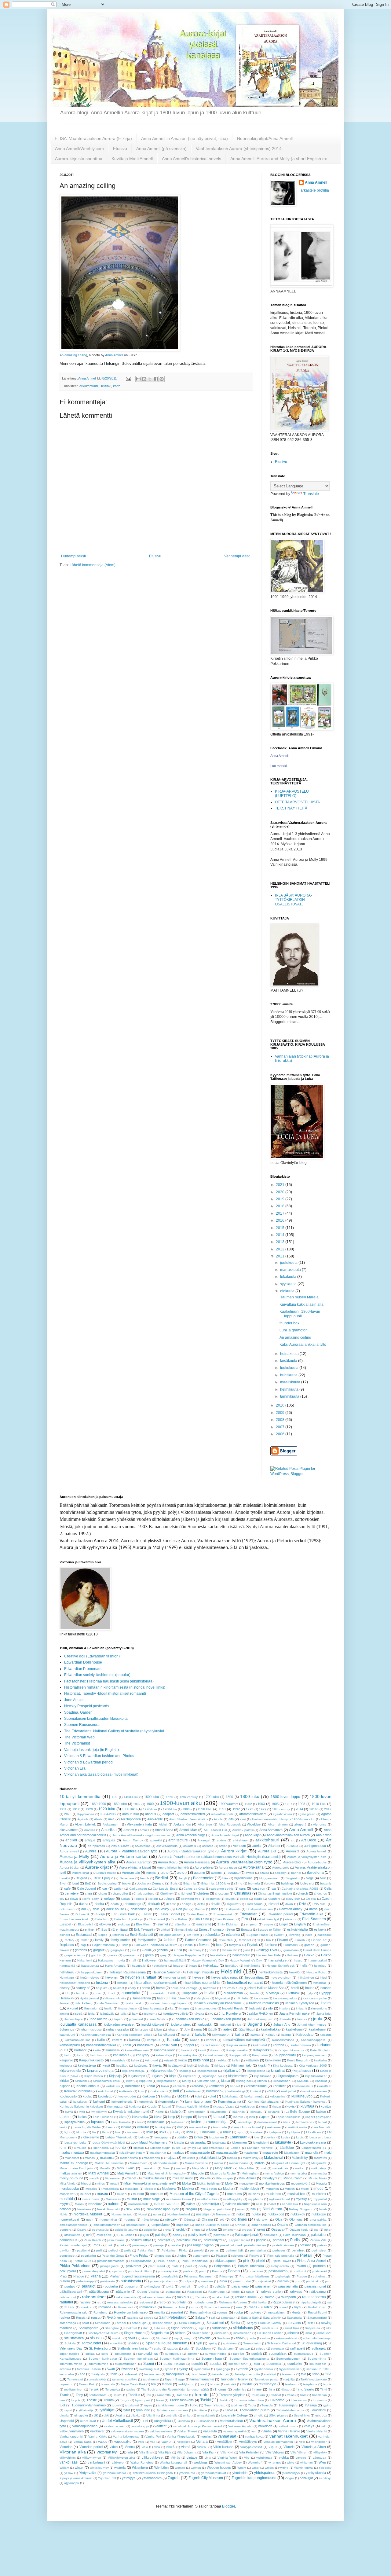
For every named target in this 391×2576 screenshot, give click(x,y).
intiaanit (301, 2008)
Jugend (255, 2024)
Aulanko (292, 1846)
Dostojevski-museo (260, 1909)
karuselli (112, 2050)
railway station (272, 2292)
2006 (281, 1434)
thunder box (289, 1323)
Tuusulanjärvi (288, 2405)
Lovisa (286, 2137)
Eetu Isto (102, 1919)
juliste (158, 2029)
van (254, 2431)
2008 (281, 1420)
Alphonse (320, 1824)
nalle (259, 2204)
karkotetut (260, 2045)
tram (303, 2395)
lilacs (105, 2132)
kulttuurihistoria (122, 2102)
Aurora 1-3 (267, 1851)
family (99, 1940)
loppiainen (217, 2137)
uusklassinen (205, 2421)
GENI (178, 1950)
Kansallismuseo (283, 2040)
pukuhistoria (131, 2281)
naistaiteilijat (210, 2204)
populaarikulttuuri (140, 2271)
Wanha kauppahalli (174, 2462)
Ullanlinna (153, 2415)
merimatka (320, 2173)
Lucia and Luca (321, 2137)
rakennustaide (126, 2297)
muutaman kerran (179, 2199)
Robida (69, 2307)
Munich (290, 2189)
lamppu (186, 2117)
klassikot (321, 2081)
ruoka (239, 2312)
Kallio (101, 2040)
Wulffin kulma (303, 2468)
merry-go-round (71, 2178)
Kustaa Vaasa (224, 2106)
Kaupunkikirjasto (91, 2060)
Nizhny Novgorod (301, 2209)
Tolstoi (118, 2395)
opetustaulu (100, 2230)
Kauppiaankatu (285, 2055)
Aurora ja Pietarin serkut (124, 1856)
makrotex (320, 2158)
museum (157, 2194)
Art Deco (309, 1840)
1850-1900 (98, 1804)
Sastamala (294, 2318)
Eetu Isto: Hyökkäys (128, 1919)
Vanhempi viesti (237, 556)
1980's (187, 1809)
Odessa (189, 2220)
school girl (139, 2323)
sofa (253, 2338)
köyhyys (274, 2112)
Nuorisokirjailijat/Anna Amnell (265, 138)
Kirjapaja (115, 2076)
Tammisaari (75, 2379)
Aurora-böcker (69, 1868)
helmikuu (320, 1966)
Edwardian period (280, 1914)
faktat (85, 1940)
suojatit (257, 2354)
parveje (159, 2245)
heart (193, 1966)
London (182, 2137)
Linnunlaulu (208, 2132)
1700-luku (211, 1797)
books (126, 1883)
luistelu (179, 2143)
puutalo (70, 2286)
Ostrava (277, 2229)
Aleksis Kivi (182, 1824)
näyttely (171, 2219)
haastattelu (218, 1955)
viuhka (284, 2457)
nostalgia (203, 2214)
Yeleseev (325, 2468)
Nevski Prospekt (108, 2209)
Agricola (83, 1819)
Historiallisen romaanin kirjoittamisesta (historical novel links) (115, 1687)
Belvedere (127, 1878)
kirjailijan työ (232, 2071)
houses (326, 1988)
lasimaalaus (156, 2122)
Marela (259, 2163)
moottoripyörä (301, 2183)
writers (269, 2468)
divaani (274, 1904)
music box (273, 2194)
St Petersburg (312, 2343)
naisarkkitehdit (138, 2204)
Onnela (240, 2225)
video (114, 2447)
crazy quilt (293, 1899)
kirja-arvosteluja (100, 2071)
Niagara (191, 2209)
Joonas (302, 2019)
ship (146, 2328)
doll (84, 1909)
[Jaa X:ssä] (150, 379)
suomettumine (99, 2364)
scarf (86, 2323)
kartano (278, 2045)
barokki (65, 1878)
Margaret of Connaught (288, 2163)
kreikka (166, 2096)
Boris (174, 1883)
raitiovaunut (68, 2297)
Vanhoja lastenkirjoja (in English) (91, 1750)
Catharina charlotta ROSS (300, 1889)
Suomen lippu (212, 2358)
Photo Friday (139, 2255)
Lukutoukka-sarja (313, 2142)
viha (157, 2447)
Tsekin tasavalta (182, 2400)
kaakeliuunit (318, 2029)
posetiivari (256, 2271)
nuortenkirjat (108, 2220)
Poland (301, 2266)
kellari (236, 2060)
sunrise (239, 2354)
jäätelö (227, 2029)
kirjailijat (278, 2071)
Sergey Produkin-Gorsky (264, 2323)
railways (296, 2292)
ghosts (212, 1950)
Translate (311, 494)
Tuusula (267, 2405)
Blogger (228, 2506)
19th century (281, 1809)
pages (144, 2235)
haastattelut (241, 1955)
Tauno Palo (87, 2384)
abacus (151, 1814)
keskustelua (87, 2065)
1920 (89, 1809)
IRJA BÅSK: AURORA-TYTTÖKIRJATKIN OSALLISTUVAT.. (293, 900)
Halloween (150, 1960)
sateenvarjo (68, 2323)
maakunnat (158, 2153)
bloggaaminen (269, 1878)
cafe (67, 1888)
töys (216, 2410)
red (99, 2302)
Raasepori (194, 2292)
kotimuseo (214, 2091)
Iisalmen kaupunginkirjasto (168, 2003)
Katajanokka (262, 2050)
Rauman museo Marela (299, 1297)
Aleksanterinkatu (139, 1824)
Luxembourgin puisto (165, 2148)
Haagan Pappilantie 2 (188, 1955)
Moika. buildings (208, 2183)
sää (82, 2374)
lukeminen (239, 2142)
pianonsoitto (201, 2256)
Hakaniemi (85, 1960)
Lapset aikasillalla (288, 2117)
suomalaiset (278, 2354)
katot (68, 2055)
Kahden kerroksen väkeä (135, 2035)
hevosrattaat (254, 1977)
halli (133, 1960)
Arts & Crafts (120, 1846)
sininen (180, 2333)
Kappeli (189, 2045)
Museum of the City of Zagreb (194, 2194)
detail (201, 1904)
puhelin (65, 2281)
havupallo (139, 1966)
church (303, 1893)
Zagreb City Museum (206, 2478)
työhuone (143, 2410)
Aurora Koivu (168, 1862)
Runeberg (100, 2312)
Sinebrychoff (73, 2333)
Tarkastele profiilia (314, 190)
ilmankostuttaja (153, 2008)
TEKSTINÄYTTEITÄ (291, 808)
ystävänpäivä (152, 2478)
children (203, 1893)
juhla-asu (142, 2029)
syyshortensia (263, 2369)
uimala (64, 2415)
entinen (90, 1929)
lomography (163, 2137)
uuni (145, 2421)
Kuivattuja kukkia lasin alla (301, 1305)
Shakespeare (88, 2328)
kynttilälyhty (99, 2112)
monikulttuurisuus (272, 2183)
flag (83, 1945)
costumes (213, 1899)
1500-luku (152, 1797)
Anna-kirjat (253, 1835)
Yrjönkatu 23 (107, 2478)
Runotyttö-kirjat (201, 2312)
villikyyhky (320, 2452)
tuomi (116, 2405)
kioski (262, 2065)
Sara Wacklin (272, 2318)
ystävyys (129, 2478)
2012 (281, 1249)
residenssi (146, 2302)
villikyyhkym (68, 2458)
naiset (191, 2204)
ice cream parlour (285, 1998)
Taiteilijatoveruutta (247, 2374)
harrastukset (278, 1960)
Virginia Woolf (227, 2458)
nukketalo (319, 2214)
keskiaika (320, 2060)
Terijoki (94, 2389)
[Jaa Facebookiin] (156, 379)
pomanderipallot (94, 2271)
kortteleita (126, 2091)
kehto (135, 2060)
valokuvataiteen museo (127, 2431)
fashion (170, 1940)
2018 (281, 1206)
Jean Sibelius (158, 2019)
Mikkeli (205, 2178)
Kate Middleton (321, 2050)
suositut (216, 2364)
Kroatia (183, 2096)
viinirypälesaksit (251, 2447)
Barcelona (315, 1873)
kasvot (216, 2050)
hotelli (295, 1988)
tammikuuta (290, 1396)
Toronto (201, 2394)
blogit (310, 1878)
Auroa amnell (69, 1851)
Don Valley (161, 1909)
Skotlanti (162, 2338)
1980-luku (170, 1809)
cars (243, 1888)
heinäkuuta (290, 1354)
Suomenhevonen (288, 2359)
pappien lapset (239, 2240)
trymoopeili (143, 2400)
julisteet (173, 2029)
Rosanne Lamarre (217, 2307)
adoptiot (168, 1814)
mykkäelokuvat (280, 2199)
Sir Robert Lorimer (270, 2333)
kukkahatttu (230, 2096)
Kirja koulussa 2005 (313, 2066)
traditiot (276, 2395)
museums (235, 2194)
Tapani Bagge (175, 2379)
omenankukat (136, 2225)
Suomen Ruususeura (82, 1725)
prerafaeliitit (170, 2276)
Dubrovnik (82, 1914)
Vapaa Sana (83, 2442)
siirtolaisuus (243, 2328)
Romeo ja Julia (174, 2307)
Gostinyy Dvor (267, 1950)
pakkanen (271, 2235)
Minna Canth (293, 2178)
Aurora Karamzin (139, 1862)
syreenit (242, 2369)
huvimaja (272, 1993)
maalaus (178, 2152)
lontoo (198, 2137)
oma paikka (318, 2220)
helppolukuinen (92, 1972)
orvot (261, 2229)
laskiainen (178, 2122)
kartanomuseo (301, 2045)
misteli (115, 2183)
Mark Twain (126, 2168)
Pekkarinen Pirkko (175, 2250)
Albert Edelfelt (85, 1824)
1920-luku (107, 1809)
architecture (178, 1840)
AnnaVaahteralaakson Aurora (288, 1835)
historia (102, 1983)
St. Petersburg (100, 2348)
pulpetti (189, 2281)
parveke (175, 2245)
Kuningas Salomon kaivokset (306, 2102)
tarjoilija (290, 2379)
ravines (85, 2302)
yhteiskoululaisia (115, 2473)
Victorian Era (75, 1768)
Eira (245, 1919)
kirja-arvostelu (70, 2071)
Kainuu (270, 2035)
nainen (114, 2204)
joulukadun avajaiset (119, 2024)
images (184, 2008)
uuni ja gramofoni (294, 1330)
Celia (328, 1888)
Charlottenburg (144, 1893)
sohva (266, 2338)
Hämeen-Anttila (115, 1998)
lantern (238, 2117)
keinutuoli (152, 2060)
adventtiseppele (222, 1814)
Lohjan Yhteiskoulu (119, 2137)
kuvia (291, 2106)
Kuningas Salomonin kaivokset (81, 2106)
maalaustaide (200, 2152)
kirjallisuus (302, 2071)
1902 (248, 1804)
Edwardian (248, 1914)
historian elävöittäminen (289, 1983)
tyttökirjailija (86, 2410)
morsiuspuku (69, 2189)
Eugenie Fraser (258, 1935)
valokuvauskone (161, 2431)
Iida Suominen (109, 2003)
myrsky (301, 2199)
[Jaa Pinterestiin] (162, 379)
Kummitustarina (230, 2101)
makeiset (189, 2158)
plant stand (157, 2266)
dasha (99, 1904)
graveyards (131, 1955)
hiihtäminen (306, 1978)
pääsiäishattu (288, 2286)
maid (328, 2152)
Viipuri (273, 2447)
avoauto (234, 1873)
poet (189, 2266)
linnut (227, 2132)
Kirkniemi (81, 2081)
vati (153, 2442)
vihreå (170, 2447)
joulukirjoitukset (153, 2024)
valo (324, 2426)
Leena (111, 2127)
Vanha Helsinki (289, 2431)
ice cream (261, 1998)
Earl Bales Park (123, 1914)
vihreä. (202, 2447)
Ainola (218, 1819)
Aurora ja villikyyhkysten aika (88, 1862)
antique (90, 1840)
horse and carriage (184, 1988)
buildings (287, 1883)
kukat (212, 2096)
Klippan (65, 2086)
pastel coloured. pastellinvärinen (243, 2245)
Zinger (289, 2478)
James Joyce (74, 2019)
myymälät (320, 2199)
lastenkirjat (245, 2122)
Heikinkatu (211, 1965)
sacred (149, 2318)
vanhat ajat (227, 2436)
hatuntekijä (67, 1966)
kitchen (262, 2081)
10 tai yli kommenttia (80, 1796)
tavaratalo (108, 2384)
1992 (236, 1809)
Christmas (243, 1893)
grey (163, 1955)
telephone (310, 2384)
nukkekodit (276, 2214)
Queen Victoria (148, 2292)
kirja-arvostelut (162, 2071)
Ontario (283, 2225)
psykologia (283, 2276)
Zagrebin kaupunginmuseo (254, 2478)
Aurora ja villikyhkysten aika (307, 1857)
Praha (96, 2276)
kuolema (135, 2106)
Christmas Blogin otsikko (275, 1893)
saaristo (133, 2318)
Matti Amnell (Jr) (129, 2173)
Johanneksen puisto (226, 2019)
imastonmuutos (206, 2008)
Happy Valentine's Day (208, 1960)
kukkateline (278, 2096)
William (64, 2468)
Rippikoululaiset (284, 2302)
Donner (200, 1909)
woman (180, 2468)
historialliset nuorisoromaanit (155, 1983)
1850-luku (119, 1804)
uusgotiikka (163, 2421)
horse (160, 1988)
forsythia (235, 1945)
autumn (199, 1873)
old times (239, 2219)
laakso (321, 2112)
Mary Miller (247, 2168)
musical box (296, 2194)
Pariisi (295, 2240)
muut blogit (151, 2199)
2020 (281, 1192)
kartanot (80, 2050)
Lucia (300, 2137)
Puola (223, 2281)
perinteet (298, 2250)
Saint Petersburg (173, 2317)
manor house (239, 2163)
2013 (281, 1242)
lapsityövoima (75, 2122)
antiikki (71, 1840)
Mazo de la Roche (223, 2173)
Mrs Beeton (209, 2189)
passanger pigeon (200, 2245)
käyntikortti (219, 2112)
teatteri (167, 2384)
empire (268, 1924)
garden (309, 1945)
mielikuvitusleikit (154, 2178)
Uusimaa (184, 2421)
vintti (208, 2458)
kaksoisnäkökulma (78, 2040)
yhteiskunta (187, 2473)
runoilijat (177, 2312)
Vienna (130, 2447)
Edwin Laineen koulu (75, 1919)
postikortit (299, 2271)
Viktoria (289, 2447)
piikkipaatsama (141, 2261)
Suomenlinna (317, 2359)
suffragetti (319, 2348)
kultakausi (80, 2102)
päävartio (123, 2292)
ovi (88, 2235)
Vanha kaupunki (71, 2437)
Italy (135, 2014)
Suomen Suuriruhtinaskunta (249, 2359)
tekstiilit (247, 2384)
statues (173, 2348)
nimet (241, 2209)
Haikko (309, 1955)
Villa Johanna (187, 2452)
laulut (63, 2127)
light (67, 2132)
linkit (150, 2132)
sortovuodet (91, 2343)
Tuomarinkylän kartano (89, 2405)
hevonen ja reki (175, 1978)
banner (296, 1873)
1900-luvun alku (181, 1803)
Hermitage (67, 1978)
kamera (117, 2040)
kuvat (277, 2106)
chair (89, 1893)
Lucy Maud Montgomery (149, 2142)
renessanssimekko (120, 2302)
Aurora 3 (293, 1851)
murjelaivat (67, 2194)
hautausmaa (90, 1966)
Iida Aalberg (84, 2003)
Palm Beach (92, 2240)
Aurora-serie (281, 1868)
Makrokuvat (274, 2158)
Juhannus (67, 2029)
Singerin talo (160, 2333)
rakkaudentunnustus (157, 2297)
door (214, 1909)
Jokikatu (285, 2019)
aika (111, 1819)
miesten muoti (183, 2178)
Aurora (91, 1851)
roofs (194, 2307)
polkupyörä (68, 2271)
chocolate (222, 1893)
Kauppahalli (238, 2055)
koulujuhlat (288, 2091)
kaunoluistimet (213, 2055)
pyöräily (220, 2286)
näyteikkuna (150, 2220)
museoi (122, 2194)
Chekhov (166, 1893)
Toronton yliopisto (232, 2395)
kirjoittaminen (238, 2076)
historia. (123, 1983)
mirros (101, 2183)
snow (239, 2338)
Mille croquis (224, 2178)
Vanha (267, 2431)
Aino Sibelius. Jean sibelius (189, 1819)
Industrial (256, 2008)
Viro (247, 2458)
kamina (135, 2040)
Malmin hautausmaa (109, 2163)
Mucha (228, 2189)
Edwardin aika (311, 1914)
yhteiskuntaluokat (214, 2473)
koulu (271, 2091)
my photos (256, 2199)
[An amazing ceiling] (120, 350)
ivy (211, 2014)
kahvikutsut (166, 2035)
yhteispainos (265, 2473)
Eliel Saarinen (314, 1919)
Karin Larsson (211, 2045)
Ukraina (120, 2415)
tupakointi (132, 2405)
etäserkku (212, 1935)
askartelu (190, 1846)
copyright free (191, 1899)
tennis (327, 2384)
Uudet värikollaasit (117, 2421)
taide (114, 2374)
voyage (301, 2458)
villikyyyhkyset (153, 2457)
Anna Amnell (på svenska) (161, 149)
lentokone (274, 2127)
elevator (291, 1919)
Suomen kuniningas (138, 2359)
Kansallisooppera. (314, 2040)
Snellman (223, 2338)
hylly (310, 1993)
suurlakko (295, 2364)
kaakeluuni (67, 2035)
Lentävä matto (297, 2127)
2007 (281, 1427)
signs (203, 2328)
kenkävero (273, 2060)
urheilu (259, 2415)
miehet (131, 2178)
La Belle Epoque (298, 2112)
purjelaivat (264, 2281)
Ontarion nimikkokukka (311, 2225)
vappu (103, 2442)
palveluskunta (187, 2240)
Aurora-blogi (292, 1862)
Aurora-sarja (253, 1867)
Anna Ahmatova (271, 1830)
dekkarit (154, 1904)
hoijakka (102, 1988)
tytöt (127, 2410)
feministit (245, 1940)
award (250, 1873)
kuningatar (116, 2106)
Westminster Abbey (228, 2462)
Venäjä (202, 2442)
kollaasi (197, 2086)
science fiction (163, 2323)
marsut (181, 2168)
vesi (302, 2442)
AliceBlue (254, 1824)
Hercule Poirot (316, 1972)
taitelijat (271, 2374)
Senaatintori (215, 2323)
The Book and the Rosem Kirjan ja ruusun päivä (175, 2389)
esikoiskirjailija (298, 1929)
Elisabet (65, 1924)
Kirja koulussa (283, 2066)
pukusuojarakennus (164, 2281)
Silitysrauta (312, 2328)
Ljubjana (275, 2132)
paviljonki (83, 2250)
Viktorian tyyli (108, 2452)
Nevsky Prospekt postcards (87, 1706)
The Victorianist (77, 1743)
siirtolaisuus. (270, 2328)
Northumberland (179, 2214)
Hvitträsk (293, 1993)
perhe (214, 2250)
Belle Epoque (104, 1878)
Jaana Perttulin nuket (295, 2013)
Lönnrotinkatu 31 (314, 2148)
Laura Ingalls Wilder (87, 2127)
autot (181, 1873)
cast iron (259, 1888)
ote (316, 2230)
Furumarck (291, 1945)
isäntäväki (107, 2014)
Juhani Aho (282, 2024)
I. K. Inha (242, 1998)
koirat (151, 2086)
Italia (123, 2014)
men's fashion (274, 2173)
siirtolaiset (219, 2328)
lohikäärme (91, 2137)
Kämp (160, 2112)
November (223, 2214)
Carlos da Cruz (194, 1889)
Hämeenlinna (141, 1998)
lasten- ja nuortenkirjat (210, 2122)
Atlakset (274, 1846)
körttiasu (256, 2112)
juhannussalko (118, 2029)
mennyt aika (298, 2173)
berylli (183, 1878)
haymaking (159, 1966)
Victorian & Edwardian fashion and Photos (99, 1756)
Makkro (232, 2158)
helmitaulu (67, 1972)
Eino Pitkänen (225, 1919)
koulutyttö (105, 2096)
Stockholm (203, 2348)
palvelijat (164, 2240)
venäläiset (225, 2442)
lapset (265, 2117)
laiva (122, 2117)
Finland (282, 1940)
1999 (263, 1809)
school (121, 2323)
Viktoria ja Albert (314, 2447)
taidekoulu (131, 2374)
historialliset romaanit (245, 1983)
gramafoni (291, 1950)
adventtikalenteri (193, 1814)
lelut (180, 2127)
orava (167, 2230)
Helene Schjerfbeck (281, 1966)
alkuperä (300, 1824)
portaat (188, 2271)
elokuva (105, 1924)
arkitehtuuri (241, 1840)
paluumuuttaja (141, 2240)
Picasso (221, 2256)
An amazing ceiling (73, 355)
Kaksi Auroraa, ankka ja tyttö (303, 1345)
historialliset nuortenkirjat (202, 1983)
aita (231, 1819)
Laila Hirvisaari (103, 2117)
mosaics (91, 2189)
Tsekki (206, 2400)
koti (176, 2091)
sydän (169, 2369)
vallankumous (289, 2426)
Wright (242, 2468)
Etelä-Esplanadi (141, 1935)
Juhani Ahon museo (312, 2025)
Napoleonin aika (315, 2204)
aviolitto (216, 1873)
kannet (211, 2040)
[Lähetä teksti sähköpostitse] (128, 378)
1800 (229, 1797)
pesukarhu (88, 2256)
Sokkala (70, 2343)
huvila (209, 1993)
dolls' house (115, 1909)
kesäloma (141, 2066)
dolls (96, 1909)
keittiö (183, 2060)
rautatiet (66, 2302)
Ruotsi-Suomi (317, 2312)
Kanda (195, 2040)
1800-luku (250, 1796)
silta (329, 2328)
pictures (238, 2256)
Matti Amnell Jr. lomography (167, 2173)
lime (118, 2132)
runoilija (160, 2312)
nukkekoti (298, 2214)
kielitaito (204, 2066)
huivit (111, 1993)
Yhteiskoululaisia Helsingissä (153, 2473)
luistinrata (219, 2143)
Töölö (229, 2410)
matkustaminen (71, 2173)
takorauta (289, 2374)
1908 (301, 1804)
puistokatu (108, 2281)
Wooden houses (219, 2468)
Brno (239, 1883)
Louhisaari (239, 2137)
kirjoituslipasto (288, 2076)
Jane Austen (74, 1700)
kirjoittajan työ (212, 2076)
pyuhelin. (186, 2286)
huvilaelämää (233, 1993)
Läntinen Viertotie (260, 2148)
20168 (314, 1809)
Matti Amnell (98, 2173)
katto (117, 386)
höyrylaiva (203, 1998)
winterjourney (99, 2468)
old (222, 2219)
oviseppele (104, 2235)
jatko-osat (136, 2019)
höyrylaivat (223, 1998)
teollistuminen (74, 2389)
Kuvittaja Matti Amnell (132, 159)
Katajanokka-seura (291, 2050)
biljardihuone (243, 1878)
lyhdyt (192, 2148)
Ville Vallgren (275, 2452)
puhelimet (320, 2276)
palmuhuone (116, 2240)
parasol (278, 2240)
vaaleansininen (115, 2426)
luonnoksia (101, 2148)
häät (160, 1998)
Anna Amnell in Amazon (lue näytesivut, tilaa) (185, 138)
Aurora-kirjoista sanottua (79, 159)
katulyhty (143, 2055)
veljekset (184, 2442)
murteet (86, 2194)
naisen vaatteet (167, 2204)
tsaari (160, 2400)
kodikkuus (113, 2086)
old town (263, 2220)
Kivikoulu (303, 2081)
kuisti (198, 2096)
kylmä (69, 2112)
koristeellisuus (256, 2086)
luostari (139, 2148)
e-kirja (100, 1914)
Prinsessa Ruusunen (199, 2276)
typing (327, 2405)
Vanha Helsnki (317, 2431)
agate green (307, 1814)
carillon (119, 1889)
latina (287, 2122)
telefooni (291, 2384)
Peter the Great (113, 2256)
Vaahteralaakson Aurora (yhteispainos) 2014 (239, 149)
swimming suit (149, 2369)
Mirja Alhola (68, 2183)
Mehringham (250, 2173)
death (115, 1904)
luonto (121, 2148)
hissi (323, 1978)
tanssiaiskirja (97, 2379)
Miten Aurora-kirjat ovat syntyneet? (150, 2183)
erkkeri (165, 1930)
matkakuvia (280, 2168)
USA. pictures (278, 2415)
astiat (223, 1846)
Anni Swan (324, 1835)
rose (239, 2307)
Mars (166, 2168)
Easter (147, 1914)
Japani (118, 2019)
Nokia (64, 2214)
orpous (247, 2230)
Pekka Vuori (146, 2250)
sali (213, 2318)
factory (69, 1940)
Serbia (235, 2323)
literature (257, 2132)
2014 (281, 1235)
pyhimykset (152, 2286)
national (65, 2209)
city (62, 1899)
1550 (170, 1797)
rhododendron (203, 2302)
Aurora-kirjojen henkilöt (173, 1868)
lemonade (220, 2127)
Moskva (188, 2189)
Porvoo (234, 2271)
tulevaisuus (299, 2400)
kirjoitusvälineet (316, 2076)
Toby (79, 2395)
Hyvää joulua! (89, 1998)
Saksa (200, 2317)
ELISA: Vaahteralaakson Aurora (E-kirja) (93, 138)
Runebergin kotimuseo (131, 2312)
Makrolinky (300, 2158)
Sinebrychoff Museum (103, 2333)
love (257, 2137)
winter (79, 2468)
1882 (137, 1804)
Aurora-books (317, 1862)
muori (305, 2189)
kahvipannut (221, 2035)
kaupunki (66, 2060)
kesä (106, 2065)
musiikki (66, 2199)
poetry (203, 2266)
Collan (125, 1899)
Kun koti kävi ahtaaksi (264, 2102)
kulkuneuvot (301, 2096)
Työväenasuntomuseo (172, 2410)
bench (145, 1878)
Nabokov (95, 2204)
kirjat (173, 2076)
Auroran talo (131, 1873)
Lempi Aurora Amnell (247, 2127)
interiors (285, 2008)
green (149, 1955)
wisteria (120, 2468)
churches (320, 1893)
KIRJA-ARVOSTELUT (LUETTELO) (293, 794)
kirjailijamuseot (207, 2071)
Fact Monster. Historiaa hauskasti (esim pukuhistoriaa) (109, 1681)
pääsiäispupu (99, 2292)
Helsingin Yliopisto (200, 1972)
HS (68, 1993)
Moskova (169, 2189)
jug (239, 2025)
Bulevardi (307, 1883)
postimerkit (319, 2271)
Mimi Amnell (247, 2178)
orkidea (211, 2229)
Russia (81, 2318)
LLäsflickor (314, 2132)
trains (291, 2395)
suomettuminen (126, 2364)
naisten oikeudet (238, 2204)
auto (165, 1873)
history (65, 1988)
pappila (261, 2240)
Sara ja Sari (249, 2318)
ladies (82, 2117)
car (105, 1888)
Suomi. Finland (174, 2364)
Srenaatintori (252, 2343)
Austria (151, 1873)
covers (230, 1899)
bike (225, 1878)
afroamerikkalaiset (253, 1814)
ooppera (66, 2230)
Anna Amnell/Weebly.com (79, 149)
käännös (239, 2112)
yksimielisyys (291, 2473)
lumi (63, 2148)
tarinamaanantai (202, 2379)
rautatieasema (314, 2297)
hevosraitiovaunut (225, 1977)
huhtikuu (82, 1993)
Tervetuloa (113, 2389)
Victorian (66, 2447)
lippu (241, 2132)
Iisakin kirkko (135, 2003)
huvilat (255, 1993)
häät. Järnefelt (180, 1998)
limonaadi (133, 2132)
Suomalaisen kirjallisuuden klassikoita (96, 1719)
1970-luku (150, 1809)
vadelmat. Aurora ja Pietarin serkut (198, 2426)
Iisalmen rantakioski (264, 2003)
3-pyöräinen (86, 1814)
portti (203, 2271)
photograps (163, 2256)
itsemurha (150, 2014)
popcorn (116, 2271)
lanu (252, 2117)
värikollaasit (96, 2462)
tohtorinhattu (99, 2395)
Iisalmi (326, 2003)
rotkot (268, 2307)
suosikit (197, 2364)
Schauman (103, 2323)
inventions (320, 2008)
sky (176, 2338)
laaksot (66, 2117)
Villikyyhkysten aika (122, 2458)
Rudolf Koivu (317, 2307)
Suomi (149, 2364)
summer (193, 2354)
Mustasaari (113, 2199)
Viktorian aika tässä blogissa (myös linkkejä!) (101, 1774)
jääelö (213, 2029)
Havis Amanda (115, 1966)
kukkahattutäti (254, 2096)
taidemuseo (152, 2374)
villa (130, 2452)
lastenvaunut (268, 2122)
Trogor (125, 2400)
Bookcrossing (107, 1883)
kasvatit (187, 2050)
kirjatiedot (190, 2076)
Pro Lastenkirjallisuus (254, 2276)
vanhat (206, 2436)
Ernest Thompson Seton (217, 1929)
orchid (181, 2229)
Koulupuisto (68, 2096)
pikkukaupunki (225, 2261)
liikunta (81, 2132)
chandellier (120, 1893)
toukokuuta (290, 1368)
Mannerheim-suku (166, 2163)
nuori (90, 2220)
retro (162, 2302)
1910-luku (319, 1804)
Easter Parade (197, 1914)
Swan (111, 2369)
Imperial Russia (233, 2008)
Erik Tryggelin (144, 1929)
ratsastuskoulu (246, 2297)
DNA (303, 1904)
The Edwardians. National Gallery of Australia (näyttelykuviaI (114, 1731)
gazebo (162, 1950)
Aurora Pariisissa (197, 1862)
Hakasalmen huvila (111, 1960)
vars (141, 2442)
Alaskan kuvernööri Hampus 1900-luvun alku (283, 1819)
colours (169, 1899)
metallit (94, 2178)
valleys (309, 2426)
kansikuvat (145, 2045)
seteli (311, 2323)
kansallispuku (70, 2045)
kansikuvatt (168, 2045)
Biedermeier (203, 1878)
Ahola (98, 1819)
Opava (82, 2230)
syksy (183, 2369)
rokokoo (87, 2307)
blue (323, 1878)
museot (138, 2194)
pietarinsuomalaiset (111, 2261)
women (196, 2468)
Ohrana (207, 2219)
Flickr (124, 1945)
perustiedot (68, 2256)
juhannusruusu (91, 2029)
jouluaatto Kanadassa (78, 2024)
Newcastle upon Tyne (163, 2209)
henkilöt (295, 1972)
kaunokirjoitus (188, 2055)
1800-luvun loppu (285, 1797)
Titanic (64, 2395)
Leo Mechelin (322, 2127)
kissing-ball (244, 2081)
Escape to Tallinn (270, 1930)
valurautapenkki (234, 2431)
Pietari (306, 2255)
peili (99, 2250)
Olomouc (296, 2219)
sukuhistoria (123, 2354)
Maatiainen (292, 2153)
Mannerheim (139, 2163)
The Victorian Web (79, 1737)
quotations (173, 2292)
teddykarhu (186, 2384)
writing (284, 2468)
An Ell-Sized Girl (215, 1830)
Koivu (165, 2086)
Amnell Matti (188, 1830)
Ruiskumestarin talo (73, 2312)
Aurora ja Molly (74, 1856)
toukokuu (258, 2395)
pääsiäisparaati (71, 2292)
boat (76, 1883)
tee (202, 2384)
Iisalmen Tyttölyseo (300, 2003)
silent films (292, 2328)
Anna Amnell (114, 355)
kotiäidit (256, 2091)
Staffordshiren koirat (132, 2348)
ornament (230, 2230)
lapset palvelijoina (319, 2117)
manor (219, 2163)
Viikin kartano (223, 2447)
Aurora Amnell (316, 1851)
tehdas (215, 2384)
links (163, 2132)
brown (270, 1883)
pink (246, 2261)
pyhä (170, 2286)
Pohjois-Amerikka (251, 2266)
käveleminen (197, 2112)
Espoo (103, 1935)
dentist (171, 1904)
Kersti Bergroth (298, 2060)
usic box (321, 2415)
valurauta (210, 2431)
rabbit (236, 2292)
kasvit (202, 2050)
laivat (158, 2117)
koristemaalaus (303, 2086)
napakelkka (290, 2204)
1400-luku (131, 1797)
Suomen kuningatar (103, 2359)
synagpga (223, 2369)
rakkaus (183, 2297)
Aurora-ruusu (228, 1868)
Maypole (197, 2173)
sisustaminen (74, 2338)
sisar (309, 2333)
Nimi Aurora (272, 2209)
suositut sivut (238, 2364)
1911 (63, 1809)
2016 (281, 1220)
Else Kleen (144, 1924)
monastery (246, 2183)
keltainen (252, 2060)
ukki (106, 2415)
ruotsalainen (277, 2312)
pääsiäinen (263, 2286)
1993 (250, 1809)
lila (94, 2132)
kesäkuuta (289, 1361)
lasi (139, 2122)
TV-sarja (311, 2405)
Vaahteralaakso (231, 2421)
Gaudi (146, 1950)
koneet (235, 2086)
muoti (319, 2189)
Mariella (105, 2168)
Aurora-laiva (204, 1867)
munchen (272, 2189)
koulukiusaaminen (314, 2091)
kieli (190, 2066)
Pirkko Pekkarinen (75, 2266)
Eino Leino (201, 1919)
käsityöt (176, 2112)
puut (328, 2281)
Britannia (190, 1883)
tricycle (76, 2400)
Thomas (221, 2389)
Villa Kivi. (227, 2452)
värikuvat (118, 2462)
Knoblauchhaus (88, 2086)
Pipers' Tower (281, 2261)
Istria (91, 2014)
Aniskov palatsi (243, 1830)
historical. (320, 1983)
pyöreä (203, 2286)
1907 (289, 1804)
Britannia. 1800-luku (216, 1883)
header (178, 1966)
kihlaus (220, 2066)
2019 (281, 1199)
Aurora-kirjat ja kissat (135, 1867)
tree (62, 2400)
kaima (240, 2035)
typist (68, 2410)
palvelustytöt (213, 2240)
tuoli (62, 2405)
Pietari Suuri (82, 2261)
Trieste (92, 2400)
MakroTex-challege (74, 2163)
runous (222, 2312)
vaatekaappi (140, 2426)
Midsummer (113, 2178)
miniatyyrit (270, 2178)
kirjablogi (185, 2071)
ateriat (257, 1846)
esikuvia (320, 1929)
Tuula (252, 2405)
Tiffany (257, 2389)
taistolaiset (199, 2374)
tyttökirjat (107, 2410)
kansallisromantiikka (101, 2045)
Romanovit (126, 2307)
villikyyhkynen (92, 2458)
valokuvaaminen (72, 2431)
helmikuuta (290, 1389)
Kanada (174, 2040)
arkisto (221, 1840)
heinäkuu (232, 1966)
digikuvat (233, 1904)
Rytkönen (114, 2317)
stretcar (245, 2348)
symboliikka (202, 2369)
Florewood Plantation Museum (155, 1945)
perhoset (279, 2250)
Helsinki (105, 386)
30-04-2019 (108, 1814)
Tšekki (224, 2400)
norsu (157, 2214)
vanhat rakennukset (289, 2436)
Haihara (292, 1955)
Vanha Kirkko (98, 2437)
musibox (254, 2194)
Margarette (319, 2163)
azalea (264, 1873)
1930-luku (129, 1809)
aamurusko (131, 1814)
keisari (168, 2060)
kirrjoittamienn (167, 2081)
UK (96, 2415)
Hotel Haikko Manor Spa (266, 1988)
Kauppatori (260, 2055)
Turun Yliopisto (215, 2405)
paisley (177, 2235)
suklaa (90, 2354)
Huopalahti (190, 1993)
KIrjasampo (137, 2076)
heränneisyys (90, 1978)
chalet (103, 1893)
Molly (229, 2183)
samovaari (228, 2318)
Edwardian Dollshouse (83, 1662)
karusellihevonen (137, 2050)
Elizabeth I (86, 1924)
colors (140, 1899)
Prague (79, 2276)
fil (259, 1940)
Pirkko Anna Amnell (311, 2261)
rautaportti (288, 2297)
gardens (81, 1950)
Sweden (127, 2369)
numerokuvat (69, 2219)
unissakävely (206, 2415)
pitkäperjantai (110, 2266)
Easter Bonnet (169, 1914)
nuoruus (130, 2220)
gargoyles (117, 1950)
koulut (87, 2096)
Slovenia (204, 2338)
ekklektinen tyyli (268, 1919)
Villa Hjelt (165, 2452)
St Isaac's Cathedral (281, 2343)
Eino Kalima (179, 1919)
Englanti (300, 1924)
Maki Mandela (211, 2158)
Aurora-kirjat (97, 1867)
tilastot (286, 2389)
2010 (281, 1405)
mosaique (132, 2189)
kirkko (64, 2081)
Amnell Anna (164, 1830)
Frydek (252, 1945)
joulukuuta (289, 1263)
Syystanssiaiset (290, 2369)
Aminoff (129, 1830)
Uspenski (67, 2421)
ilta (172, 2008)
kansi (127, 2045)
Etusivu (120, 149)
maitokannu (152, 2158)
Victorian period (91, 2447)
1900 (150, 1804)
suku (105, 2354)
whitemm (306, 2462)
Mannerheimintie (196, 2163)
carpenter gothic (222, 1889)
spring (213, 2343)
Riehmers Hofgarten (233, 2302)
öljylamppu (72, 2483)
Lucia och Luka (76, 2143)
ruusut (96, 2317)
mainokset (72, 2158)
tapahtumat (151, 2379)
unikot (187, 2415)
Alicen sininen (278, 1824)
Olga (279, 2219)
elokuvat (124, 1924)
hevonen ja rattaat (141, 1977)
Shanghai (112, 2328)
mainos (90, 2158)
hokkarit (119, 1988)
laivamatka (140, 2117)
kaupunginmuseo (314, 2055)
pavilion (65, 2250)
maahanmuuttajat (102, 2153)
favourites (226, 1940)
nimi (253, 2209)
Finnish (300, 1940)
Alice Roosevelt (230, 1824)
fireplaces (67, 1945)
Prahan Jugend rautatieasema (132, 2276)
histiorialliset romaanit (75, 1983)
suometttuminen (71, 2364)
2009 (281, 1413)
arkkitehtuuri (89, 386)
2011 (281, 1256)
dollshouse (139, 1909)
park (110, 2245)
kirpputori (145, 2081)
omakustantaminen (107, 2225)
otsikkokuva (72, 2235)
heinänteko (252, 1966)
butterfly (326, 1883)
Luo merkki (279, 766)
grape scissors (75, 1955)
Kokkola (180, 2086)
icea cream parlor (315, 1998)
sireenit (294, 2333)
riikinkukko (259, 2302)
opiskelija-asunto (126, 2230)
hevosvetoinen (281, 1978)
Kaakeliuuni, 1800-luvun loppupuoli (300, 1314)
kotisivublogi (236, 2091)
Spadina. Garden (78, 1712)
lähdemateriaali (213, 2148)
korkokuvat (105, 2091)
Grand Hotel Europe (317, 1950)
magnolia (312, 2152)
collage (109, 1899)
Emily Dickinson (228, 1924)
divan (289, 1904)
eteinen (119, 1935)
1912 (76, 1809)
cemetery (72, 1893)
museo (102, 2194)
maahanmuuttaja (72, 2152)
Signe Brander (182, 2328)
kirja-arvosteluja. (133, 2071)
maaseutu (271, 2152)
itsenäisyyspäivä (175, 2013)
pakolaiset (319, 2235)
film (268, 1940)
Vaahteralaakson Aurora (273, 2420)
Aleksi (163, 1824)
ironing (64, 2014)
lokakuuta (289, 1277)
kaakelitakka (270, 2029)
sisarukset (324, 2333)
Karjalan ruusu (237, 2045)
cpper (244, 1899)
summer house (216, 2354)
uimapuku (81, 2415)
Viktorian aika (73, 2452)
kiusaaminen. (282, 2081)
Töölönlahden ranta (290, 2410)
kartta (97, 2050)
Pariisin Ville (318, 2240)
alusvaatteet (69, 1830)
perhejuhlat (258, 2250)
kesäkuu (122, 2066)
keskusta (66, 2066)
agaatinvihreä (282, 1814)
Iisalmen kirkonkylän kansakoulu (218, 2003)
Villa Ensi (146, 2452)
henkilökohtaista (271, 1972)
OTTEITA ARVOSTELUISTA (297, 802)
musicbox (319, 2194)
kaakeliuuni (294, 2029)
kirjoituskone (263, 2076)
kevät (157, 2065)
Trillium (108, 2400)
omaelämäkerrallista (73, 2225)
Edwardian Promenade (83, 1669)
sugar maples (69, 2354)
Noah (323, 2209)
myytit (64, 2204)
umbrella (172, 2415)
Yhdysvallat (88, 2473)
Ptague (302, 2276)
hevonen (112, 1977)
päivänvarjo (240, 2286)
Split (199, 2343)
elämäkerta (183, 1924)
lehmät (126, 2127)
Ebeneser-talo (223, 1914)
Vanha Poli (153, 2437)
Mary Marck (200, 2168)
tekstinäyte (268, 2384)
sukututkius (173, 2354)
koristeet (279, 2086)
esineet (65, 1935)
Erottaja (247, 1930)
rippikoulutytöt (311, 2302)
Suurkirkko (274, 2364)
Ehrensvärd (157, 1919)
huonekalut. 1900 (163, 1993)
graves (112, 1955)
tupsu (148, 2405)
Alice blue (205, 1824)
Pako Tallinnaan (294, 2235)
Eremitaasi (120, 1929)
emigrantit (204, 1924)
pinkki (261, 2261)
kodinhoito (133, 2086)
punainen (206, 2281)
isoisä (79, 2014)
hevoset (198, 1977)
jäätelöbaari (247, 2029)
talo (303, 2374)
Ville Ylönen (299, 2452)
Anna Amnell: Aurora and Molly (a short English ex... (280, 159)
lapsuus (98, 2122)
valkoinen (265, 2426)
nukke (256, 2214)
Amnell (144, 1830)
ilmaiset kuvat (128, 2008)
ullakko (136, 2415)
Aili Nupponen (131, 1819)
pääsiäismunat (315, 2286)
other (328, 2230)
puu (298, 2281)
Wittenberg (140, 2468)
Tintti (323, 2389)
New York (133, 2209)
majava (171, 2158)
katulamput (121, 2055)
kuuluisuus (247, 2106)
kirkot (130, 2081)
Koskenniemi (159, 2091)
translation (320, 2395)
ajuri (243, 1819)
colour (154, 1899)
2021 (281, 1185)
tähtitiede (201, 2410)
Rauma (269, 2297)
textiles (130, 2389)
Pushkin (283, 2281)
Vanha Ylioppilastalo (181, 2437)
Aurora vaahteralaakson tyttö (244, 1862)
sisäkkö (117, 2338)
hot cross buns (232, 1988)
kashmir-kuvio (165, 2050)
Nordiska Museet (88, 2214)
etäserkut (233, 1935)
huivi (98, 1993)
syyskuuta (289, 1284)
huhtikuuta (289, 1375)
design (186, 1904)
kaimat (255, 2035)
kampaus (154, 2040)
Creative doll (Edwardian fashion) (92, 1656)
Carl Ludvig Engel (165, 1889)
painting (161, 2235)
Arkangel (204, 1840)
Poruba (217, 2271)
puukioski (313, 2281)
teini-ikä (231, 2384)
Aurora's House (105, 1873)
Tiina (272, 2389)
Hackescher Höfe (269, 1955)
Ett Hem (193, 1935)
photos (182, 2255)
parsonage (140, 2245)
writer (256, 2468)
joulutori (225, 2025)
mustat (132, 2199)
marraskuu (149, 2168)
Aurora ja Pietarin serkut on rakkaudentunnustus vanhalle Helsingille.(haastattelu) (219, 1857)
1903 (261, 1804)
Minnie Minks (318, 2178)
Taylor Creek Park (133, 2384)
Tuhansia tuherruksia (249, 2400)
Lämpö (236, 2148)
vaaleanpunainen (85, 2426)
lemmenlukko (198, 2127)
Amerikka (109, 1830)
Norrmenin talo (122, 2214)
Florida (188, 1945)
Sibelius (160, 2328)
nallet (272, 2204)
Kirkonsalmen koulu (107, 2081)
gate (133, 1950)
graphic (96, 1955)
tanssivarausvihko (125, 2379)
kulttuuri (99, 2101)
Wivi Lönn (161, 2468)
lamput (219, 2117)
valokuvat (97, 2431)
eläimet (163, 1924)
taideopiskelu (176, 2374)
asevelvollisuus (167, 1846)
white (291, 2462)
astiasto (208, 1846)
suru (257, 2364)
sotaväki (116, 2343)
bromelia (254, 1883)
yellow (69, 2473)
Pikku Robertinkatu (195, 2261)
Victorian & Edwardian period (88, 1762)
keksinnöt (201, 2060)
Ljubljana (294, 2132)
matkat (300, 2168)
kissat (226, 2081)
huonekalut (131, 1993)
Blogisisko (293, 1878)
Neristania (84, 2209)
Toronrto (182, 2395)
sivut (132, 2338)
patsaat (305, 2245)
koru (141, 2091)
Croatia (311, 1899)
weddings (201, 2462)
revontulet (179, 2302)
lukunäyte (283, 2142)
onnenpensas (261, 2225)
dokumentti (67, 1909)
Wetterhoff (255, 2462)
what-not (275, 2462)
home (146, 1988)
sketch (146, 2338)
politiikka (319, 2266)
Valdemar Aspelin (240, 2426)
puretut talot (242, 2281)
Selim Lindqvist (190, 2323)
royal (298, 2307)
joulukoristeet (181, 2024)
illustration (91, 2008)
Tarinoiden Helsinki (234, 2379)
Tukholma (277, 2400)
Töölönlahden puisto (254, 2410)
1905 (275, 1804)
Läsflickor (287, 2148)
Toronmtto (164, 2395)
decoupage (133, 1904)
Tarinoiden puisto (267, 2379)
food (219, 1945)
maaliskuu (251, 2153)
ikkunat (73, 2008)
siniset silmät (201, 2333)
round (284, 2307)
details (216, 1904)
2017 (281, 1213)
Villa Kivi (208, 2452)
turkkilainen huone (171, 2405)
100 (115, 1797)
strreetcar (278, 2348)
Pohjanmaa (222, 2266)
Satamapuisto (317, 2318)
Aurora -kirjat (234, 1851)
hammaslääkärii (175, 1960)
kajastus (326, 2035)
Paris (96, 2245)
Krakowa (148, 2096)
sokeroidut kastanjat (317, 2338)
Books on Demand (150, 1883)
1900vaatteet (229, 1804)
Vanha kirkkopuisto (126, 2437)
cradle (258, 1899)
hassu (298, 1960)
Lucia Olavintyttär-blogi (109, 2143)
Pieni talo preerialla (281, 2256)
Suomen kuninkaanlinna (177, 2359)
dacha (84, 1904)
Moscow (150, 2189)
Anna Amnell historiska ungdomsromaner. (142, 1835)
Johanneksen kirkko (189, 2019)
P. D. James (126, 2235)
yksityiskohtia (316, 2473)
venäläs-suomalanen (278, 2442)
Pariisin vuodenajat (73, 2245)
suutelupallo (318, 2364)
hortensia (210, 1988)
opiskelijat (150, 2230)
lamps (203, 2117)
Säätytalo (98, 2374)
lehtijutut (143, 2127)
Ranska (201, 2297)
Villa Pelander (249, 2452)
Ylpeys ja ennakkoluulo (76, 2478)
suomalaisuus (303, 2354)
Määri (79, 2204)
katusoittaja (164, 2055)
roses (253, 2307)
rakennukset (94, 2297)
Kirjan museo (94, 2076)
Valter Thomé (188, 2431)
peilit (128, 2250)
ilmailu (108, 2008)
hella (304, 1965)
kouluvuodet (127, 2096)
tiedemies (239, 2389)
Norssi (143, 2214)
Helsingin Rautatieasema (127, 1972)
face (309, 1935)
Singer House (134, 2333)
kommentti (216, 2086)
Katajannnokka (237, 2050)
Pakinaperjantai (246, 2235)
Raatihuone (217, 2292)
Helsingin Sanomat (166, 1972)
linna (190, 2132)
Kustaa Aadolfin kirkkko (193, 2106)
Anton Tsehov (133, 1840)
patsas (322, 2245)
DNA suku (320, 1904)
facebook (325, 1935)
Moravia (321, 2183)
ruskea (65, 2317)
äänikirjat (306, 2478)
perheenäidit (235, 2250)
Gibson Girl (230, 1950)
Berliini (162, 1878)
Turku (194, 2405)
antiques (109, 1840)
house (310, 1988)
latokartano (304, 2122)
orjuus (196, 2230)
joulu (318, 2019)
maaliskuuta (291, 1382)
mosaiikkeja (111, 2189)
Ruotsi (296, 2312)
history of (83, 1988)
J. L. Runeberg (230, 2013)
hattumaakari (318, 1960)
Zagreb (174, 2478)
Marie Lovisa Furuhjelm (76, 2168)
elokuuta (288, 1291)
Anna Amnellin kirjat (225, 1835)
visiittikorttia (264, 2458)
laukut (323, 2122)
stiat (186, 2348)
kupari (166, 2106)
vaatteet (161, 2426)
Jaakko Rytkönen (260, 2013)
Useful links (302, 2415)
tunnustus (320, 2400)
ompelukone (161, 2225)
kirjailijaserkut (256, 2071)
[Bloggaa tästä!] (144, 379)
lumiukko (80, 2148)
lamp (172, 2117)
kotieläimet (193, 2091)
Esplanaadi (84, 1935)
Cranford (274, 1899)
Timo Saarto (305, 2389)
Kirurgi (186, 2081)
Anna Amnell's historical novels (192, 159)
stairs (158, 2348)
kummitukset (169, 2101)
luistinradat (198, 2142)
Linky (177, 2132)
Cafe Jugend (86, 1888)
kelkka (222, 2060)
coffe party (91, 1899)
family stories (121, 1940)
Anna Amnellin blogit (191, 1835)
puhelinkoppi (85, 2281)
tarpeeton (66, 2384)
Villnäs (175, 2458)
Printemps (226, 2276)
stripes (261, 2348)
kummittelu (146, 2102)
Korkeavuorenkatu (78, 2091)
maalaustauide (227, 2152)
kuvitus (326, 2106)
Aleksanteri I (112, 1824)
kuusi (264, 2106)
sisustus (97, 2338)
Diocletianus (254, 1904)
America (90, 1830)
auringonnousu (315, 1846)
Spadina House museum (166, 2343)
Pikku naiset (167, 2261)
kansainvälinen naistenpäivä (244, 2040)
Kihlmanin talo (241, 2065)
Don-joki (182, 1909)
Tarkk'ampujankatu (314, 2379)
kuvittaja (307, 2106)
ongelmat (183, 2225)
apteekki (156, 1840)
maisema (107, 2158)
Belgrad (81, 1878)
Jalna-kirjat (324, 2014)
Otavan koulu (299, 2230)
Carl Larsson (138, 1889)
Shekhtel (131, 2328)
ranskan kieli (221, 2297)
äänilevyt (325, 2478)
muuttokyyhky (233, 2199)
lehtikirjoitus (163, 2127)
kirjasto (157, 2076)
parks (122, 2245)
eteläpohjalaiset (170, 1935)
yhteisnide (240, 2473)
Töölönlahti (318, 2410)
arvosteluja (143, 1846)
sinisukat (221, 2333)
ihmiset (64, 2003)
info (270, 2008)
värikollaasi (69, 2462)
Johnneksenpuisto (260, 2019)
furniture (271, 1945)
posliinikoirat (278, 2271)
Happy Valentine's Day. (246, 1960)
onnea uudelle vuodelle (212, 2225)
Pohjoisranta (280, 2266)
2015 (281, 1228)
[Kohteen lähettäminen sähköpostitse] (138, 379)
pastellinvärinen (283, 2245)
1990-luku (205, 1809)
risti (329, 2302)
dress (313, 1909)
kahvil (185, 2035)
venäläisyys (248, 2442)
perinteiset (319, 2250)
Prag (63, 2276)
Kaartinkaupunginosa (96, 2035)
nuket (241, 2214)
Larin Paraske (121, 2122)
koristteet (325, 2086)
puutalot (89, 2286)
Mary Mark (223, 2168)
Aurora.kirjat (80, 1873)
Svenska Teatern (89, 2369)
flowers (204, 1945)
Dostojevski (232, 1909)
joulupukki (205, 2024)
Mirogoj (86, 2183)
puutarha (111, 2286)
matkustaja (319, 2168)
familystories (147, 1940)
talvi (328, 2374)
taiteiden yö (221, 2374)
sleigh (188, 2338)
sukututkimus (148, 2354)
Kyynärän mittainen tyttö (131, 2112)
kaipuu (286, 2035)
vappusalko (123, 2442)
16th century (189, 1797)
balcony (280, 1873)
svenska (65, 2369)
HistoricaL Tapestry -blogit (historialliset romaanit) (105, 1693)
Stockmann (226, 2348)
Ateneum (239, 1846)
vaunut (166, 2442)
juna (199, 2029)
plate (175, 2266)
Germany (195, 1950)
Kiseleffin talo (206, 2081)
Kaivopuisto (305, 2035)
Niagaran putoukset (217, 2209)
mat (263, 2168)
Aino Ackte (155, 1819)
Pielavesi (256, 2256)
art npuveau (96, 1846)
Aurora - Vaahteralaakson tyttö (132, 1851)
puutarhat (132, 2286)
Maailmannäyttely (133, 2153)
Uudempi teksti (73, 556)
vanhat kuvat (254, 2437)
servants (294, 2323)
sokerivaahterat (286, 2338)
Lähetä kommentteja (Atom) (93, 565)
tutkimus (237, 2405)
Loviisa (270, 2137)
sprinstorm (230, 2343)
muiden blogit (250, 2189)
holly (133, 1988)
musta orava (91, 2199)
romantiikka (148, 2307)
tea (153, 2384)
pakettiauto (221, 2235)
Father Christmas (198, 1940)
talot (316, 2374)
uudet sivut (88, 2421)
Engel (283, 1924)
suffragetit (298, 2348)
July (187, 2029)
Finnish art (319, 1940)
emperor (252, 1924)
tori (149, 2395)
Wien (322, 2462)
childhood (185, 1893)
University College (234, 2415)
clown (74, 1899)
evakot (279, 1935)
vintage (192, 2457)
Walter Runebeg (142, 2462)
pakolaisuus (68, 2240)
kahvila (200, 2035)
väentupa (320, 2458)
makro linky (251, 2158)
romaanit (105, 2307)
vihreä (186, 2447)
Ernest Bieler (184, 1930)
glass (247, 1950)
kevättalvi (175, 2066)
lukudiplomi (261, 2143)
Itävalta (199, 2014)
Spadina (133, 2343)
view (145, 2447)
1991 (222, 1809)
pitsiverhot (133, 2266)
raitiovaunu (318, 2292)
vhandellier (319, 2442)
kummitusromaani (198, 2101)
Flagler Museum (103, 1945)
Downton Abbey (291, 1909)
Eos (104, 1930)
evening (295, 1935)
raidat (250, 2292)
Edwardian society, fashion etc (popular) (97, 1675)
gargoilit (99, 1950)
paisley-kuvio (198, 2235)
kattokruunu (99, 2055)
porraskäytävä (168, 2271)
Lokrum (144, 2137)
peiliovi (113, 2250)
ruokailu (255, 2312)
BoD (88, 1883)
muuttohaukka (207, 2199)
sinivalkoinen (242, 2333)
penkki (199, 2250)
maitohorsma (129, 2158)
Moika (186, 2183)
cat (274, 1889)
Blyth (63, 1883)
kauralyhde (118, 2060)
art (293, 1840)
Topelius (134, 2395)
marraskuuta (291, 1270)
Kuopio (152, 2106)
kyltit (82, 2112)
